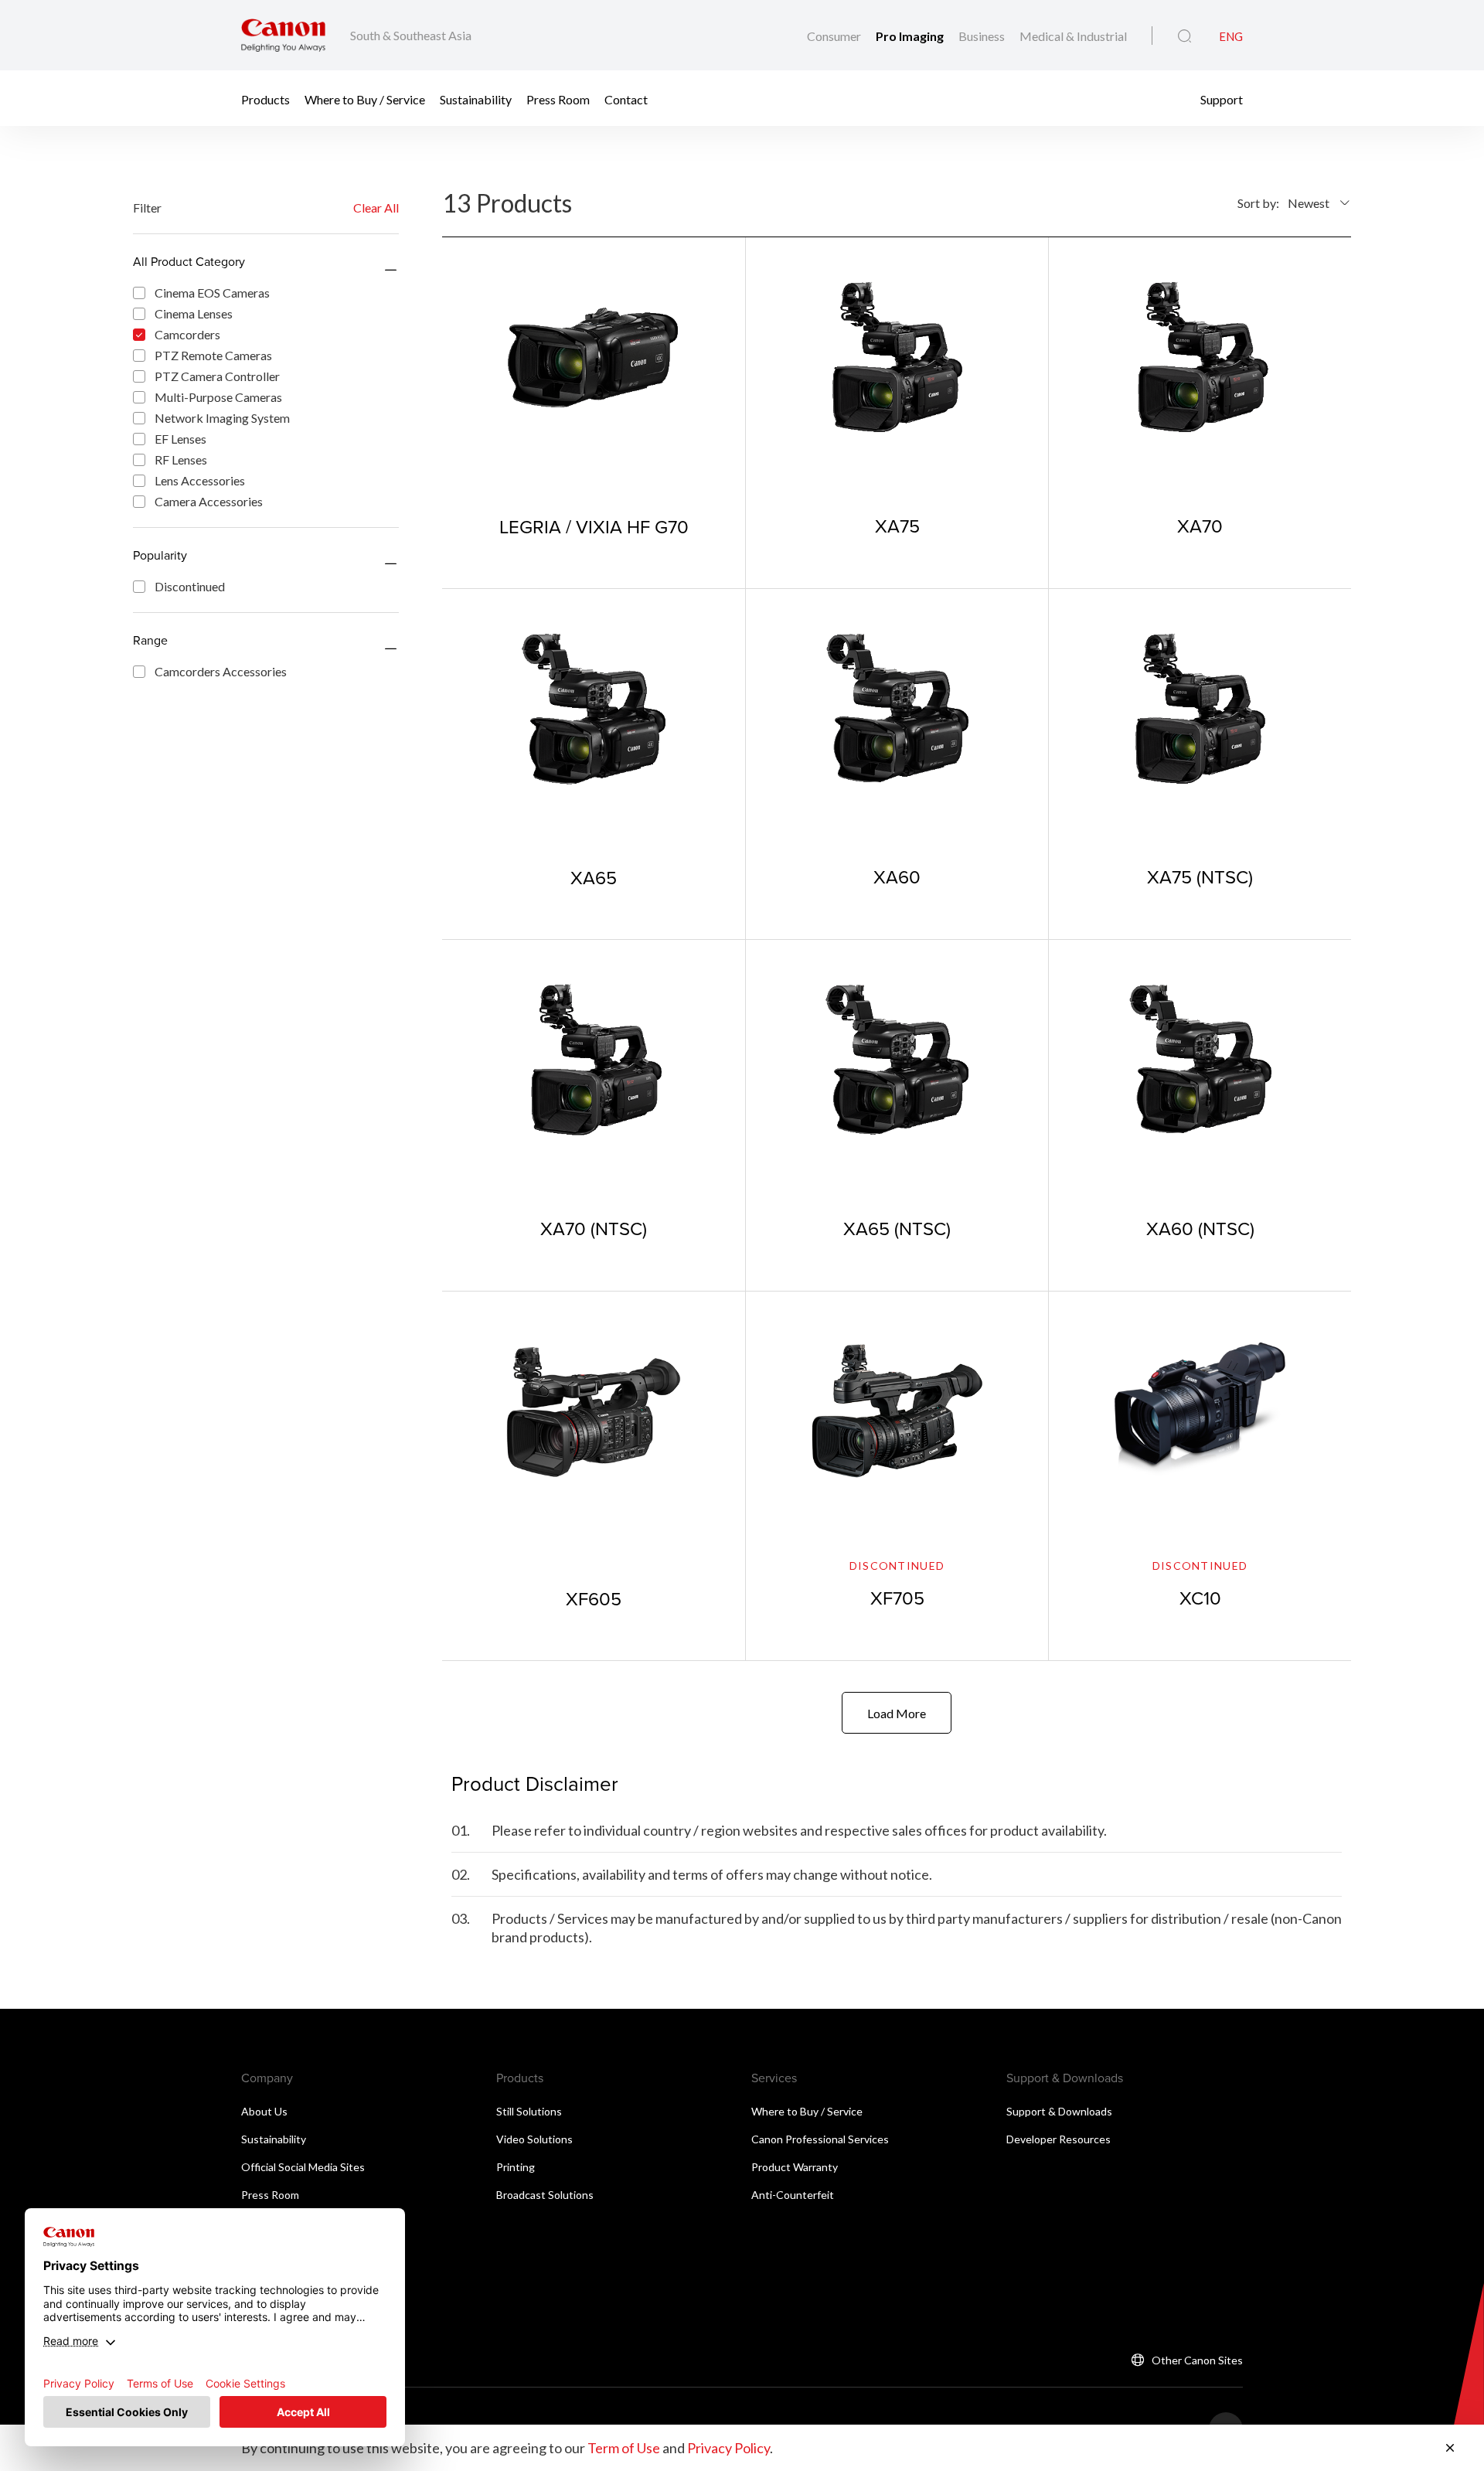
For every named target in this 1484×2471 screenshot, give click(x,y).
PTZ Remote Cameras (213, 355)
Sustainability (476, 99)
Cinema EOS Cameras (212, 293)
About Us (264, 2111)
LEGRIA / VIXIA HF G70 (594, 526)
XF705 (897, 1598)
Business (983, 36)
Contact (626, 99)
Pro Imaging (911, 36)
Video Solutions (534, 2139)
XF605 (594, 1598)
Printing (516, 2167)
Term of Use (624, 2448)
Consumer (835, 36)
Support (1222, 99)
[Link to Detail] (594, 412)
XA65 (594, 877)
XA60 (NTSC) (1200, 1228)
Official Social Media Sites (303, 2167)
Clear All (376, 208)
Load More (897, 1713)
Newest (1309, 203)
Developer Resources (1059, 2139)
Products (265, 99)
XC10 (1200, 1598)
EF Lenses (180, 439)
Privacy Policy (728, 2448)
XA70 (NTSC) (594, 1228)
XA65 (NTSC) (897, 1228)
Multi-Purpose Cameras (218, 397)
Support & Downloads (1059, 2111)
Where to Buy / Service (365, 99)
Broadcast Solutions (545, 2195)
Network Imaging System (222, 418)
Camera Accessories (209, 501)
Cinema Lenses (194, 313)
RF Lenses (181, 459)
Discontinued (190, 586)
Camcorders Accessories (221, 671)
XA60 (897, 876)
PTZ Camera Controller (217, 376)
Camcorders (187, 334)
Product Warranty (795, 2167)
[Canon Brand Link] (283, 35)
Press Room (558, 99)
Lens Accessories (200, 480)
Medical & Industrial (1073, 36)
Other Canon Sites (1197, 2360)
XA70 (1200, 526)
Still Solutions (529, 2111)
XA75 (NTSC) (1200, 876)
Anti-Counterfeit (793, 2195)
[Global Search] (1184, 36)
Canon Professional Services (820, 2139)
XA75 (897, 526)
